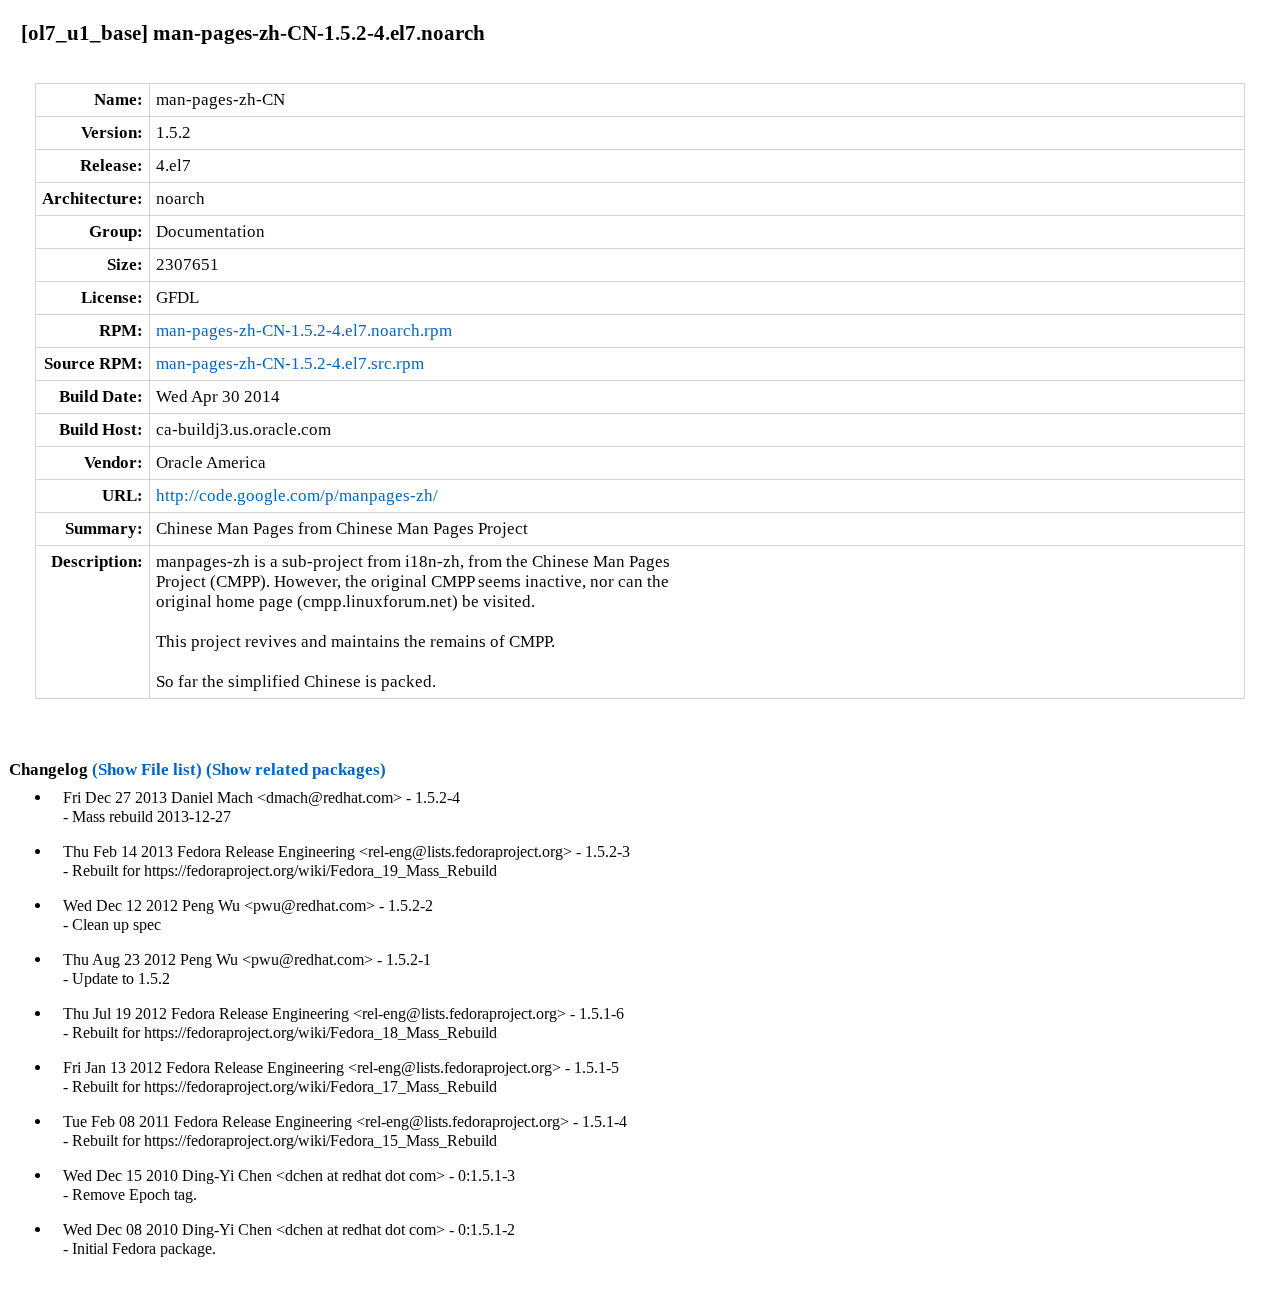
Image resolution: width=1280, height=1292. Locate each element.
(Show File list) (147, 769)
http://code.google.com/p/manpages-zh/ (297, 495)
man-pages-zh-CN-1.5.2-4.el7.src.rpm (290, 363)
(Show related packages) (296, 769)
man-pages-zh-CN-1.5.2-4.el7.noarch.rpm (304, 330)
